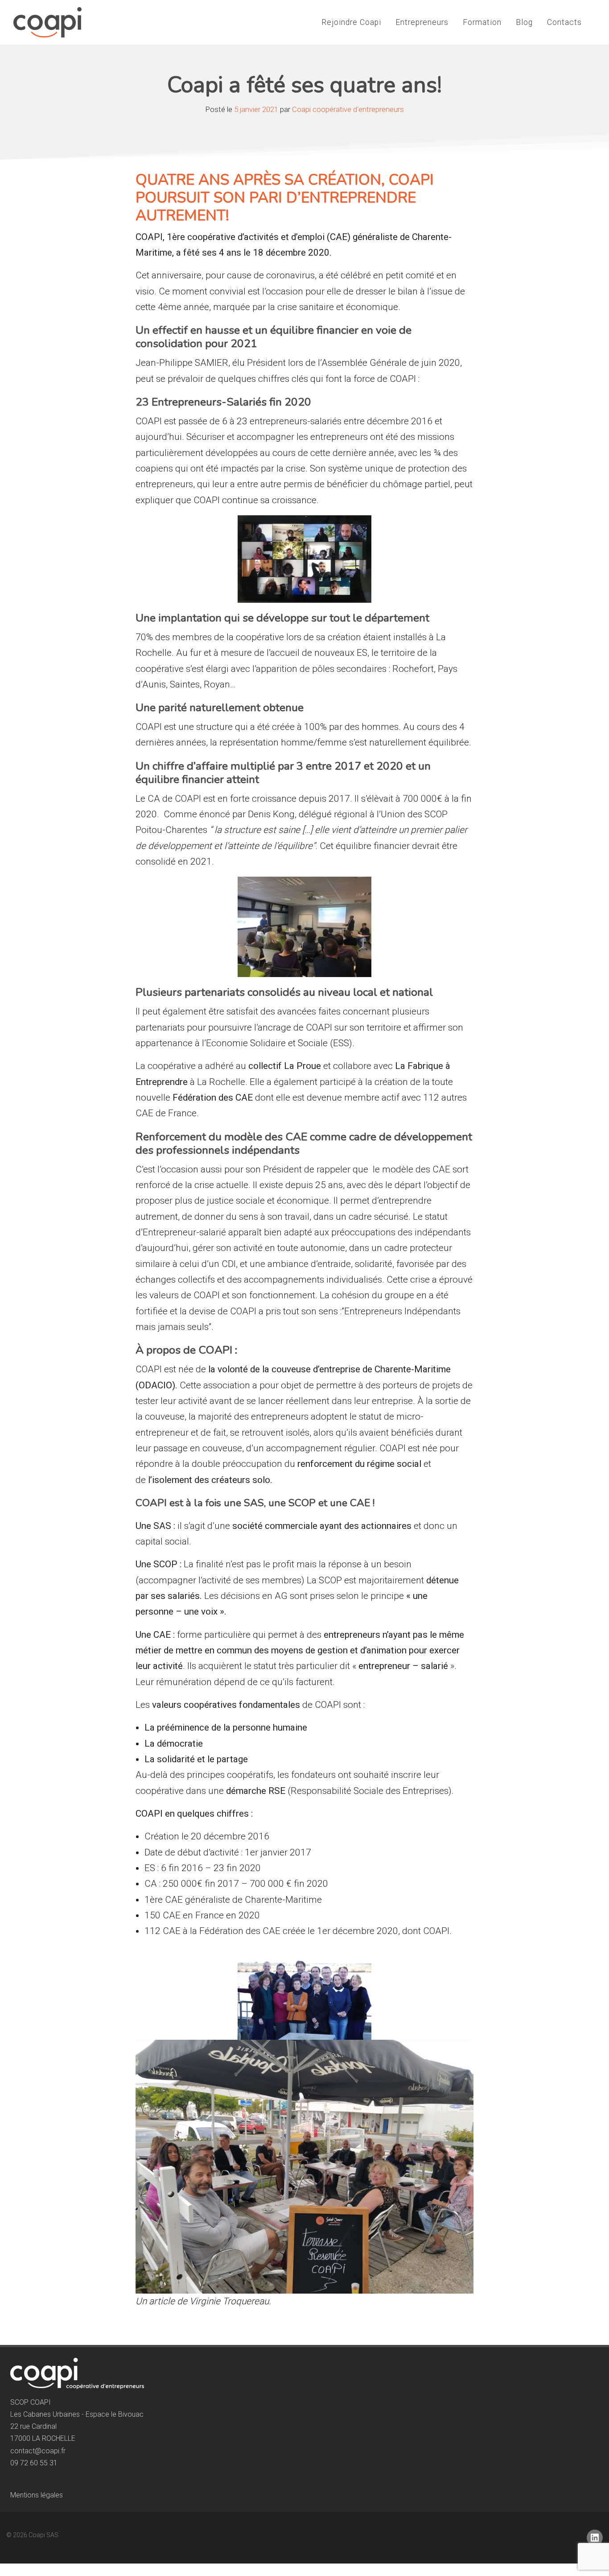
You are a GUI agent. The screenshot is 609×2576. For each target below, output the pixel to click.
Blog (524, 22)
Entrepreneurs (422, 22)
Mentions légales (37, 2495)
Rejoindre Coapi (351, 22)
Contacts (564, 22)
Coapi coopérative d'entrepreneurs (348, 110)
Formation (482, 22)
